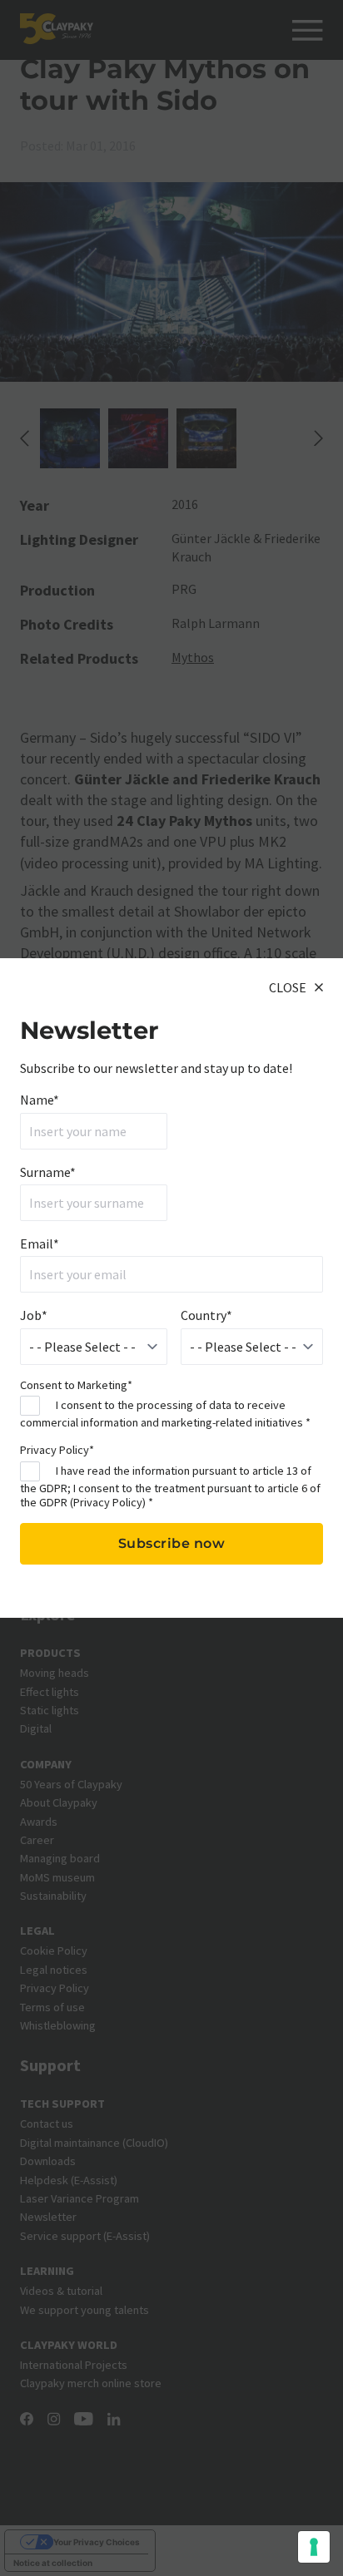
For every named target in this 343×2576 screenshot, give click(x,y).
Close (288, 987)
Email (40, 1244)
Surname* (48, 1172)
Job (34, 1315)
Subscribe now (172, 1543)
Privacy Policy (108, 1502)
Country (206, 1315)
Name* (40, 1100)
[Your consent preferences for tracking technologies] (314, 2547)
